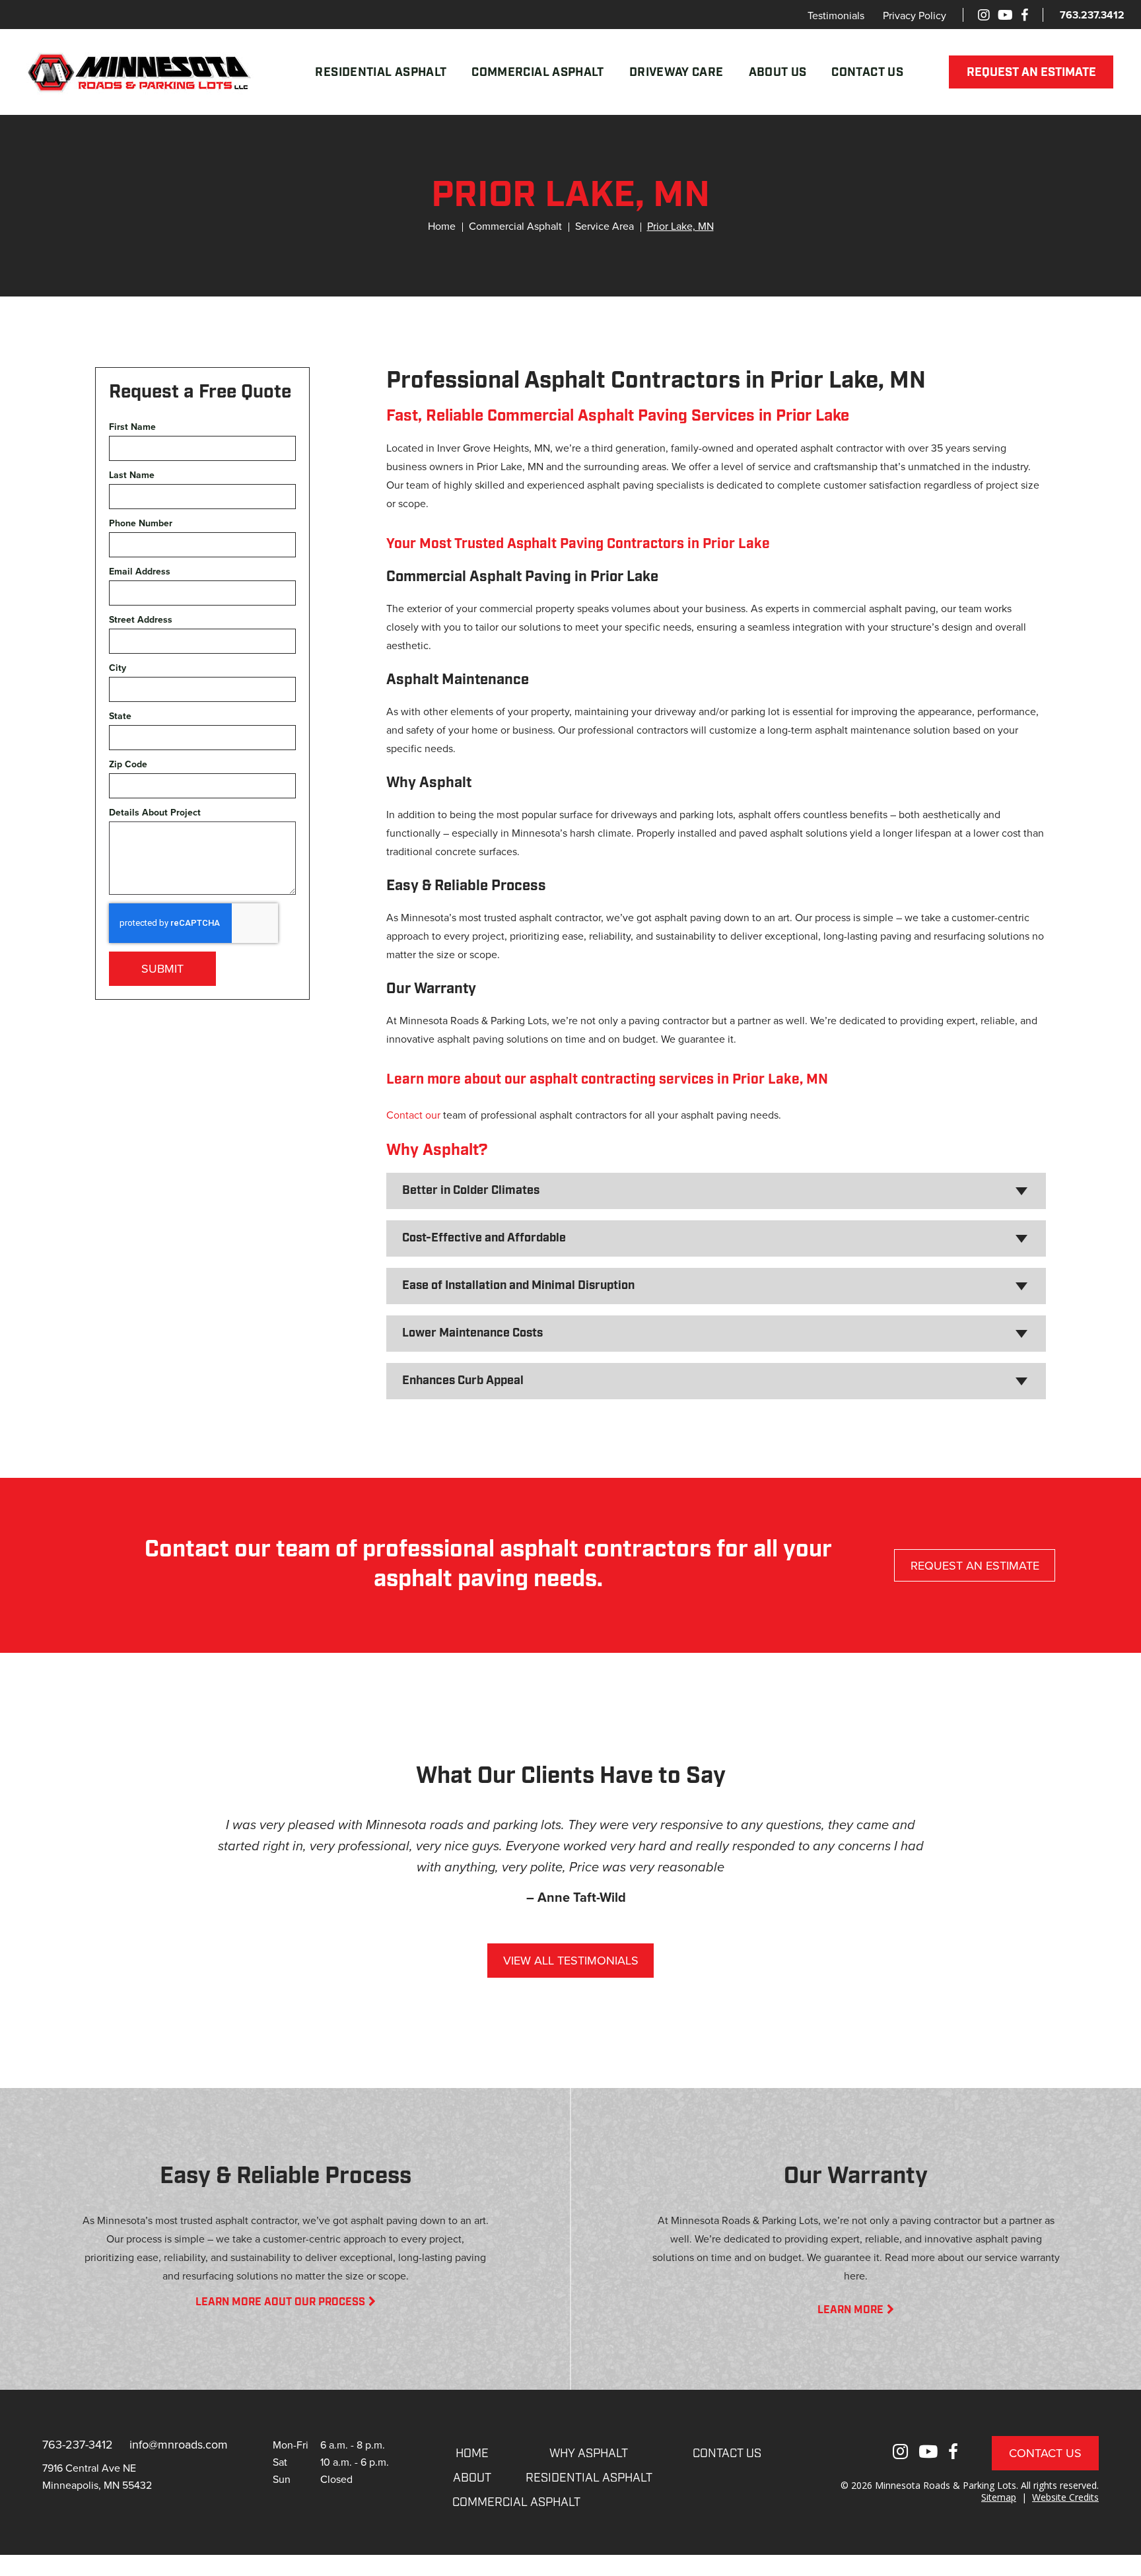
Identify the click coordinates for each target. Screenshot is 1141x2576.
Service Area (605, 226)
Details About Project (155, 813)
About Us (778, 73)
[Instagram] (984, 15)
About (472, 2479)
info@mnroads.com (179, 2444)
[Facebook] (1024, 15)
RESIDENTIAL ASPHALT (589, 2479)
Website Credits (1065, 2497)
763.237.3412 (1092, 15)
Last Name (132, 475)
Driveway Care (676, 73)
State (120, 716)
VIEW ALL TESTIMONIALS (571, 1960)
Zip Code (128, 764)
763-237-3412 (78, 2444)
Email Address (140, 572)
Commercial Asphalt (537, 73)
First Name (132, 427)
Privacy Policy (915, 15)
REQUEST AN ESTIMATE (1031, 73)
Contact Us (867, 73)
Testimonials (836, 15)
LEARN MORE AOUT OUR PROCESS (280, 2303)
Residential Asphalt (381, 73)
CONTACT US (727, 2454)
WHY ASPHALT (589, 2454)
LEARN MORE (850, 2311)
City (118, 668)
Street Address (141, 620)
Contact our (413, 1115)
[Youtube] (1005, 15)
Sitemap (999, 2497)
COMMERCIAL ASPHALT (516, 2503)
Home (442, 226)
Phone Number (141, 523)
